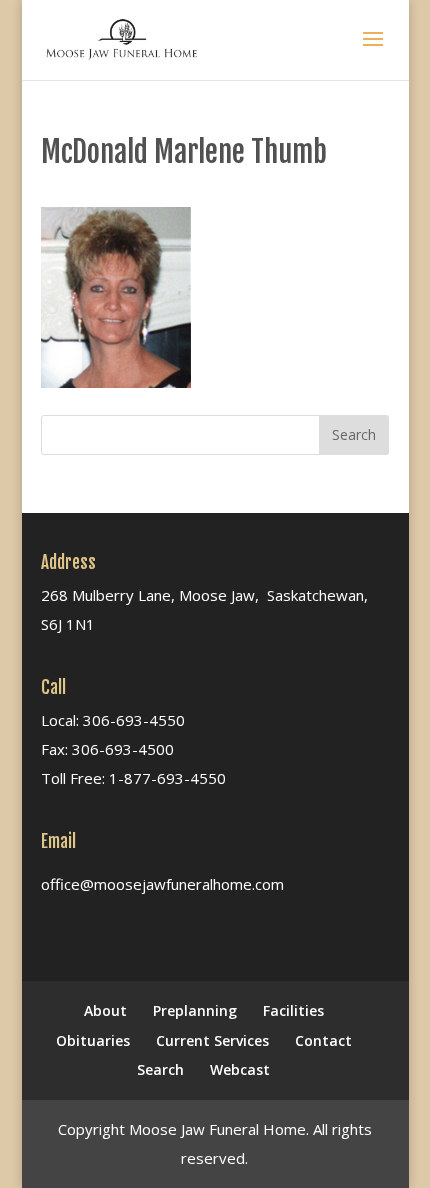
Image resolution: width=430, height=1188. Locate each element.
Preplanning (195, 1010)
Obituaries (93, 1040)
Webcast (240, 1069)
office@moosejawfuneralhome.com (162, 884)
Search (160, 1069)
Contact (323, 1040)
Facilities (293, 1010)
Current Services (212, 1040)
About (105, 1010)
